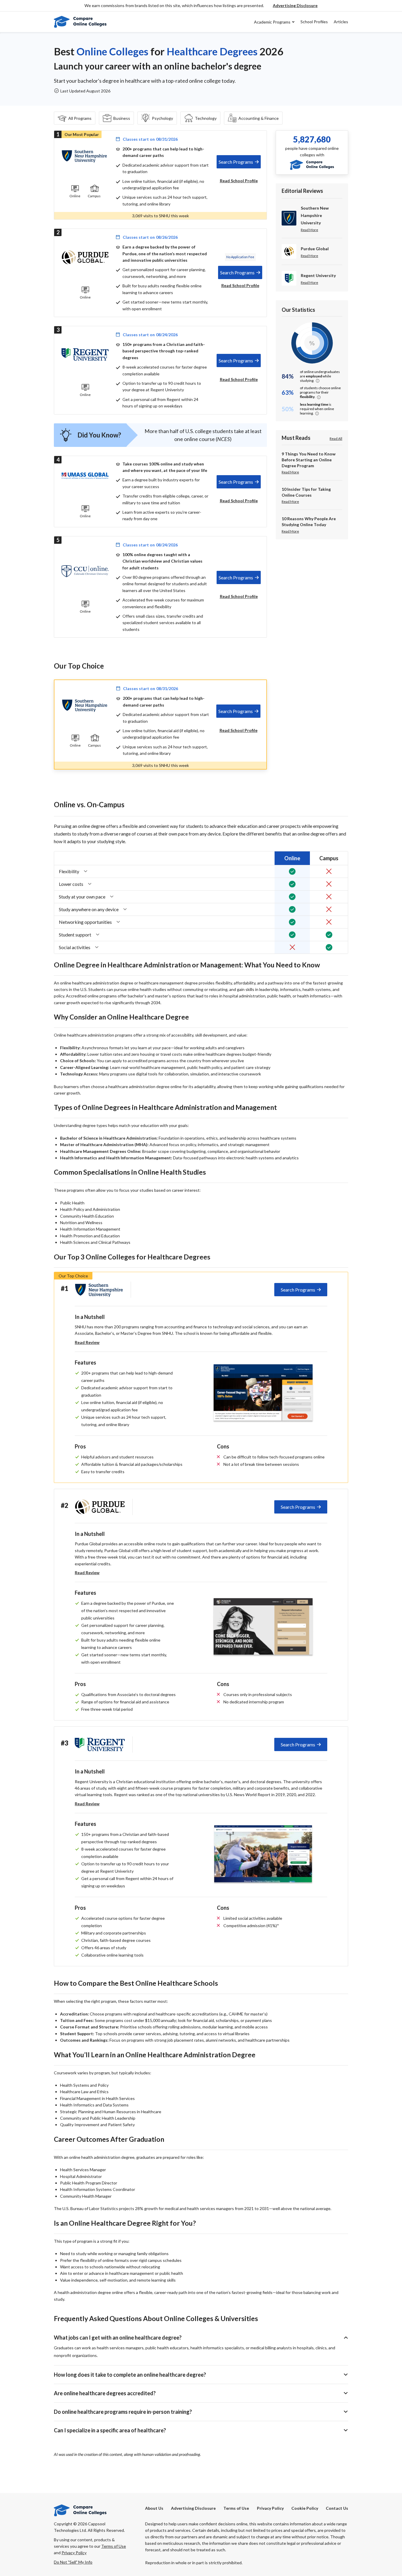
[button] (295, 6)
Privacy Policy (270, 2508)
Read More (309, 230)
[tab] (239, 162)
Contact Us (337, 2508)
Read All (336, 439)
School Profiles (314, 22)
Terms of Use (236, 2508)
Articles (341, 22)
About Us (154, 2508)
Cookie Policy (305, 2508)
